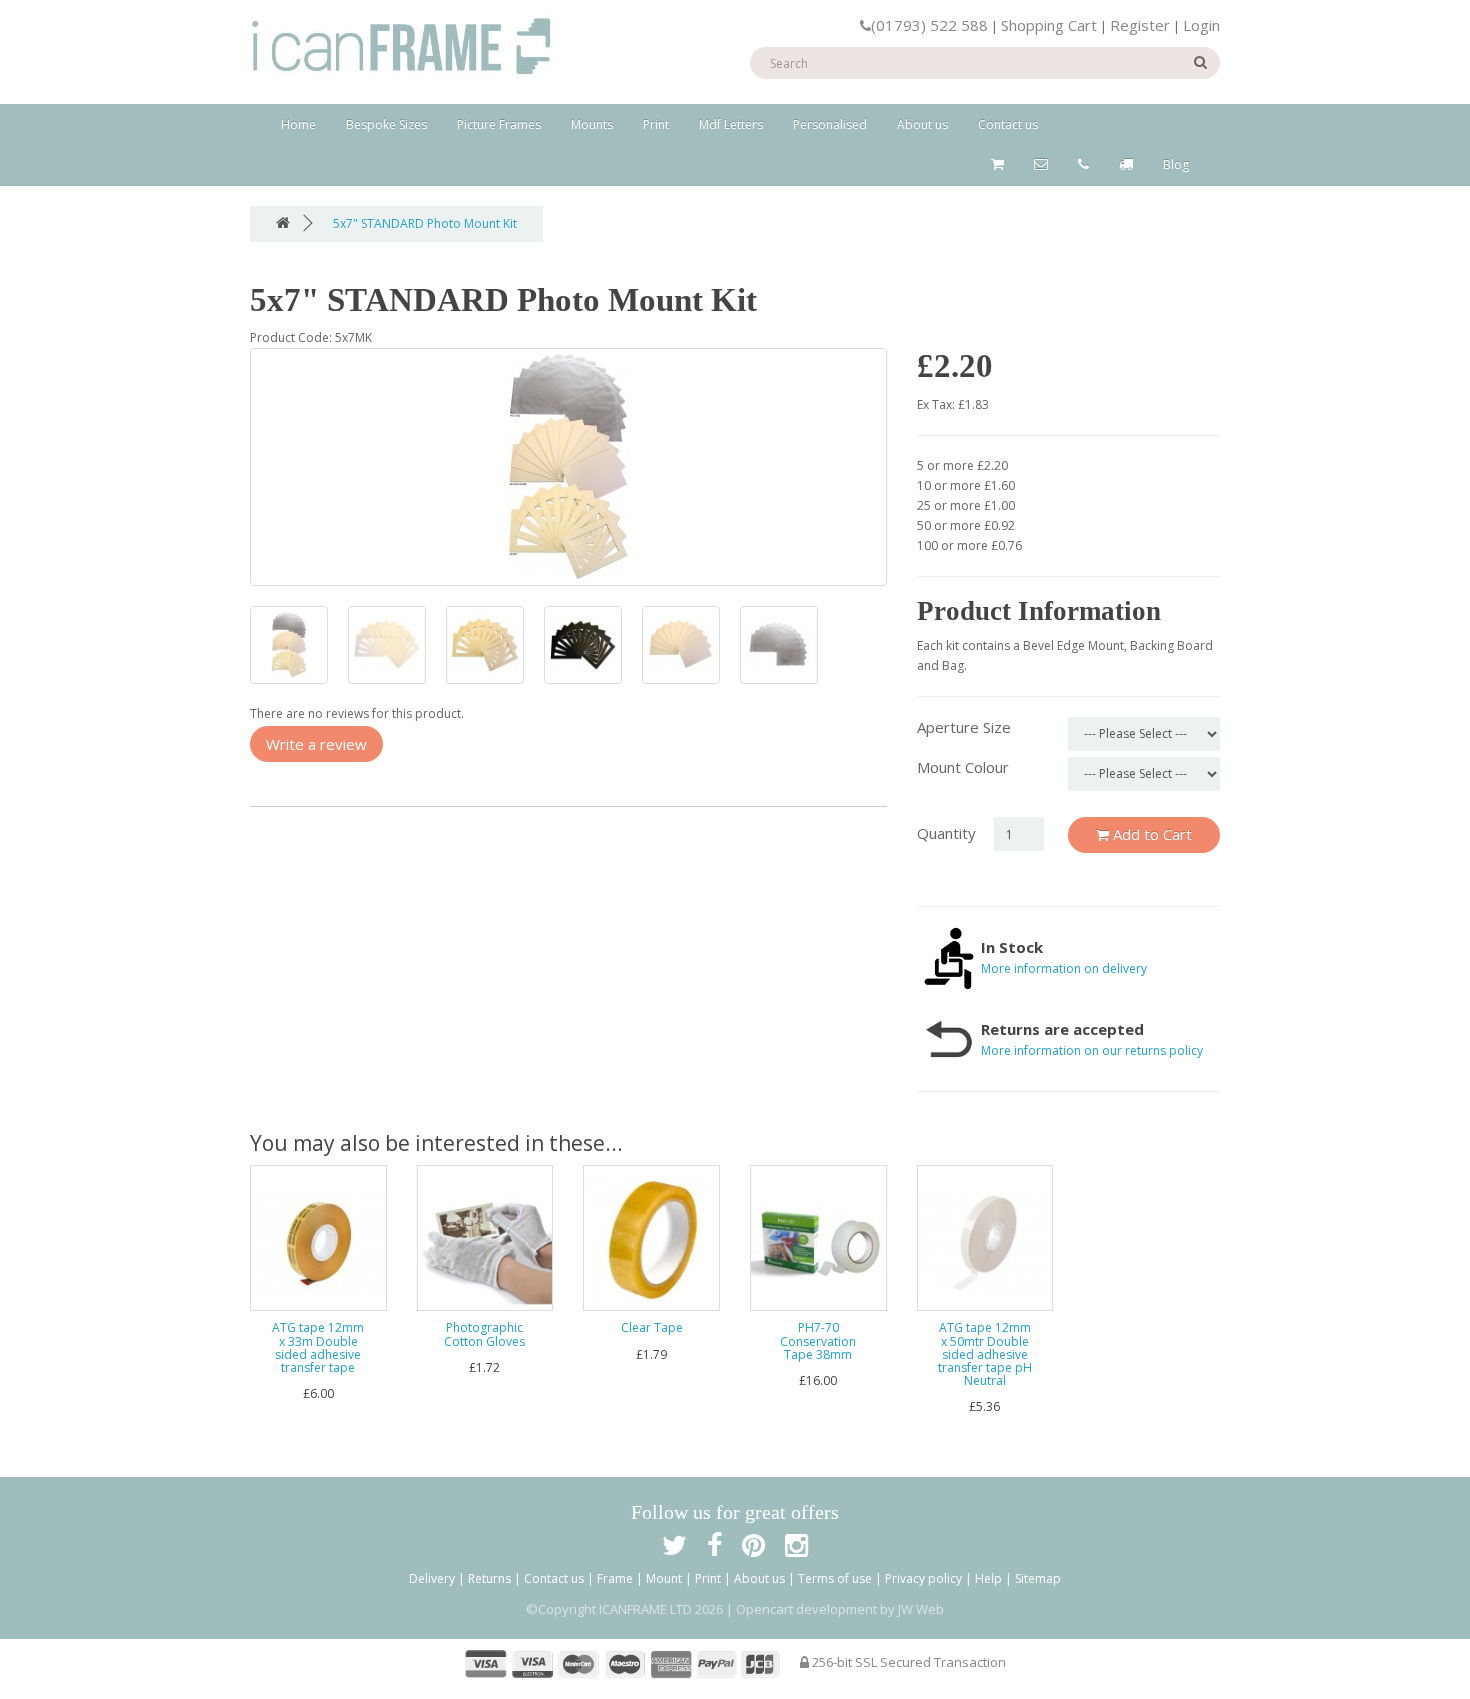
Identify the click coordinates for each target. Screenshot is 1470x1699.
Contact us (1008, 124)
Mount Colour (963, 767)
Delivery (432, 1578)
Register (1140, 25)
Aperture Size (964, 727)
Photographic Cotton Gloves (484, 1334)
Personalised (830, 124)
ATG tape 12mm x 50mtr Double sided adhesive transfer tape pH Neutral (985, 1354)
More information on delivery (1064, 968)
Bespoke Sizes (386, 124)
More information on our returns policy (1092, 1050)
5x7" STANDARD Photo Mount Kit (425, 223)
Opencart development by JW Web (840, 1609)
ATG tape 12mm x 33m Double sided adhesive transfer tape (318, 1347)
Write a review (316, 744)
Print (656, 124)
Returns (489, 1578)
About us (922, 124)
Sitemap (1038, 1578)
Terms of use (835, 1578)
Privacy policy (923, 1578)
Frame (615, 1578)
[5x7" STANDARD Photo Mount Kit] (568, 467)
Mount (664, 1578)
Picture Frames (499, 124)
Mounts (592, 124)
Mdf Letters (731, 124)
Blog (1176, 164)
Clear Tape (652, 1327)
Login (1201, 25)
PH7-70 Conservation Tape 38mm (818, 1340)
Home (298, 124)
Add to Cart (1150, 834)
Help (988, 1578)
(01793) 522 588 (929, 25)
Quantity (946, 833)
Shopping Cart (1049, 25)
